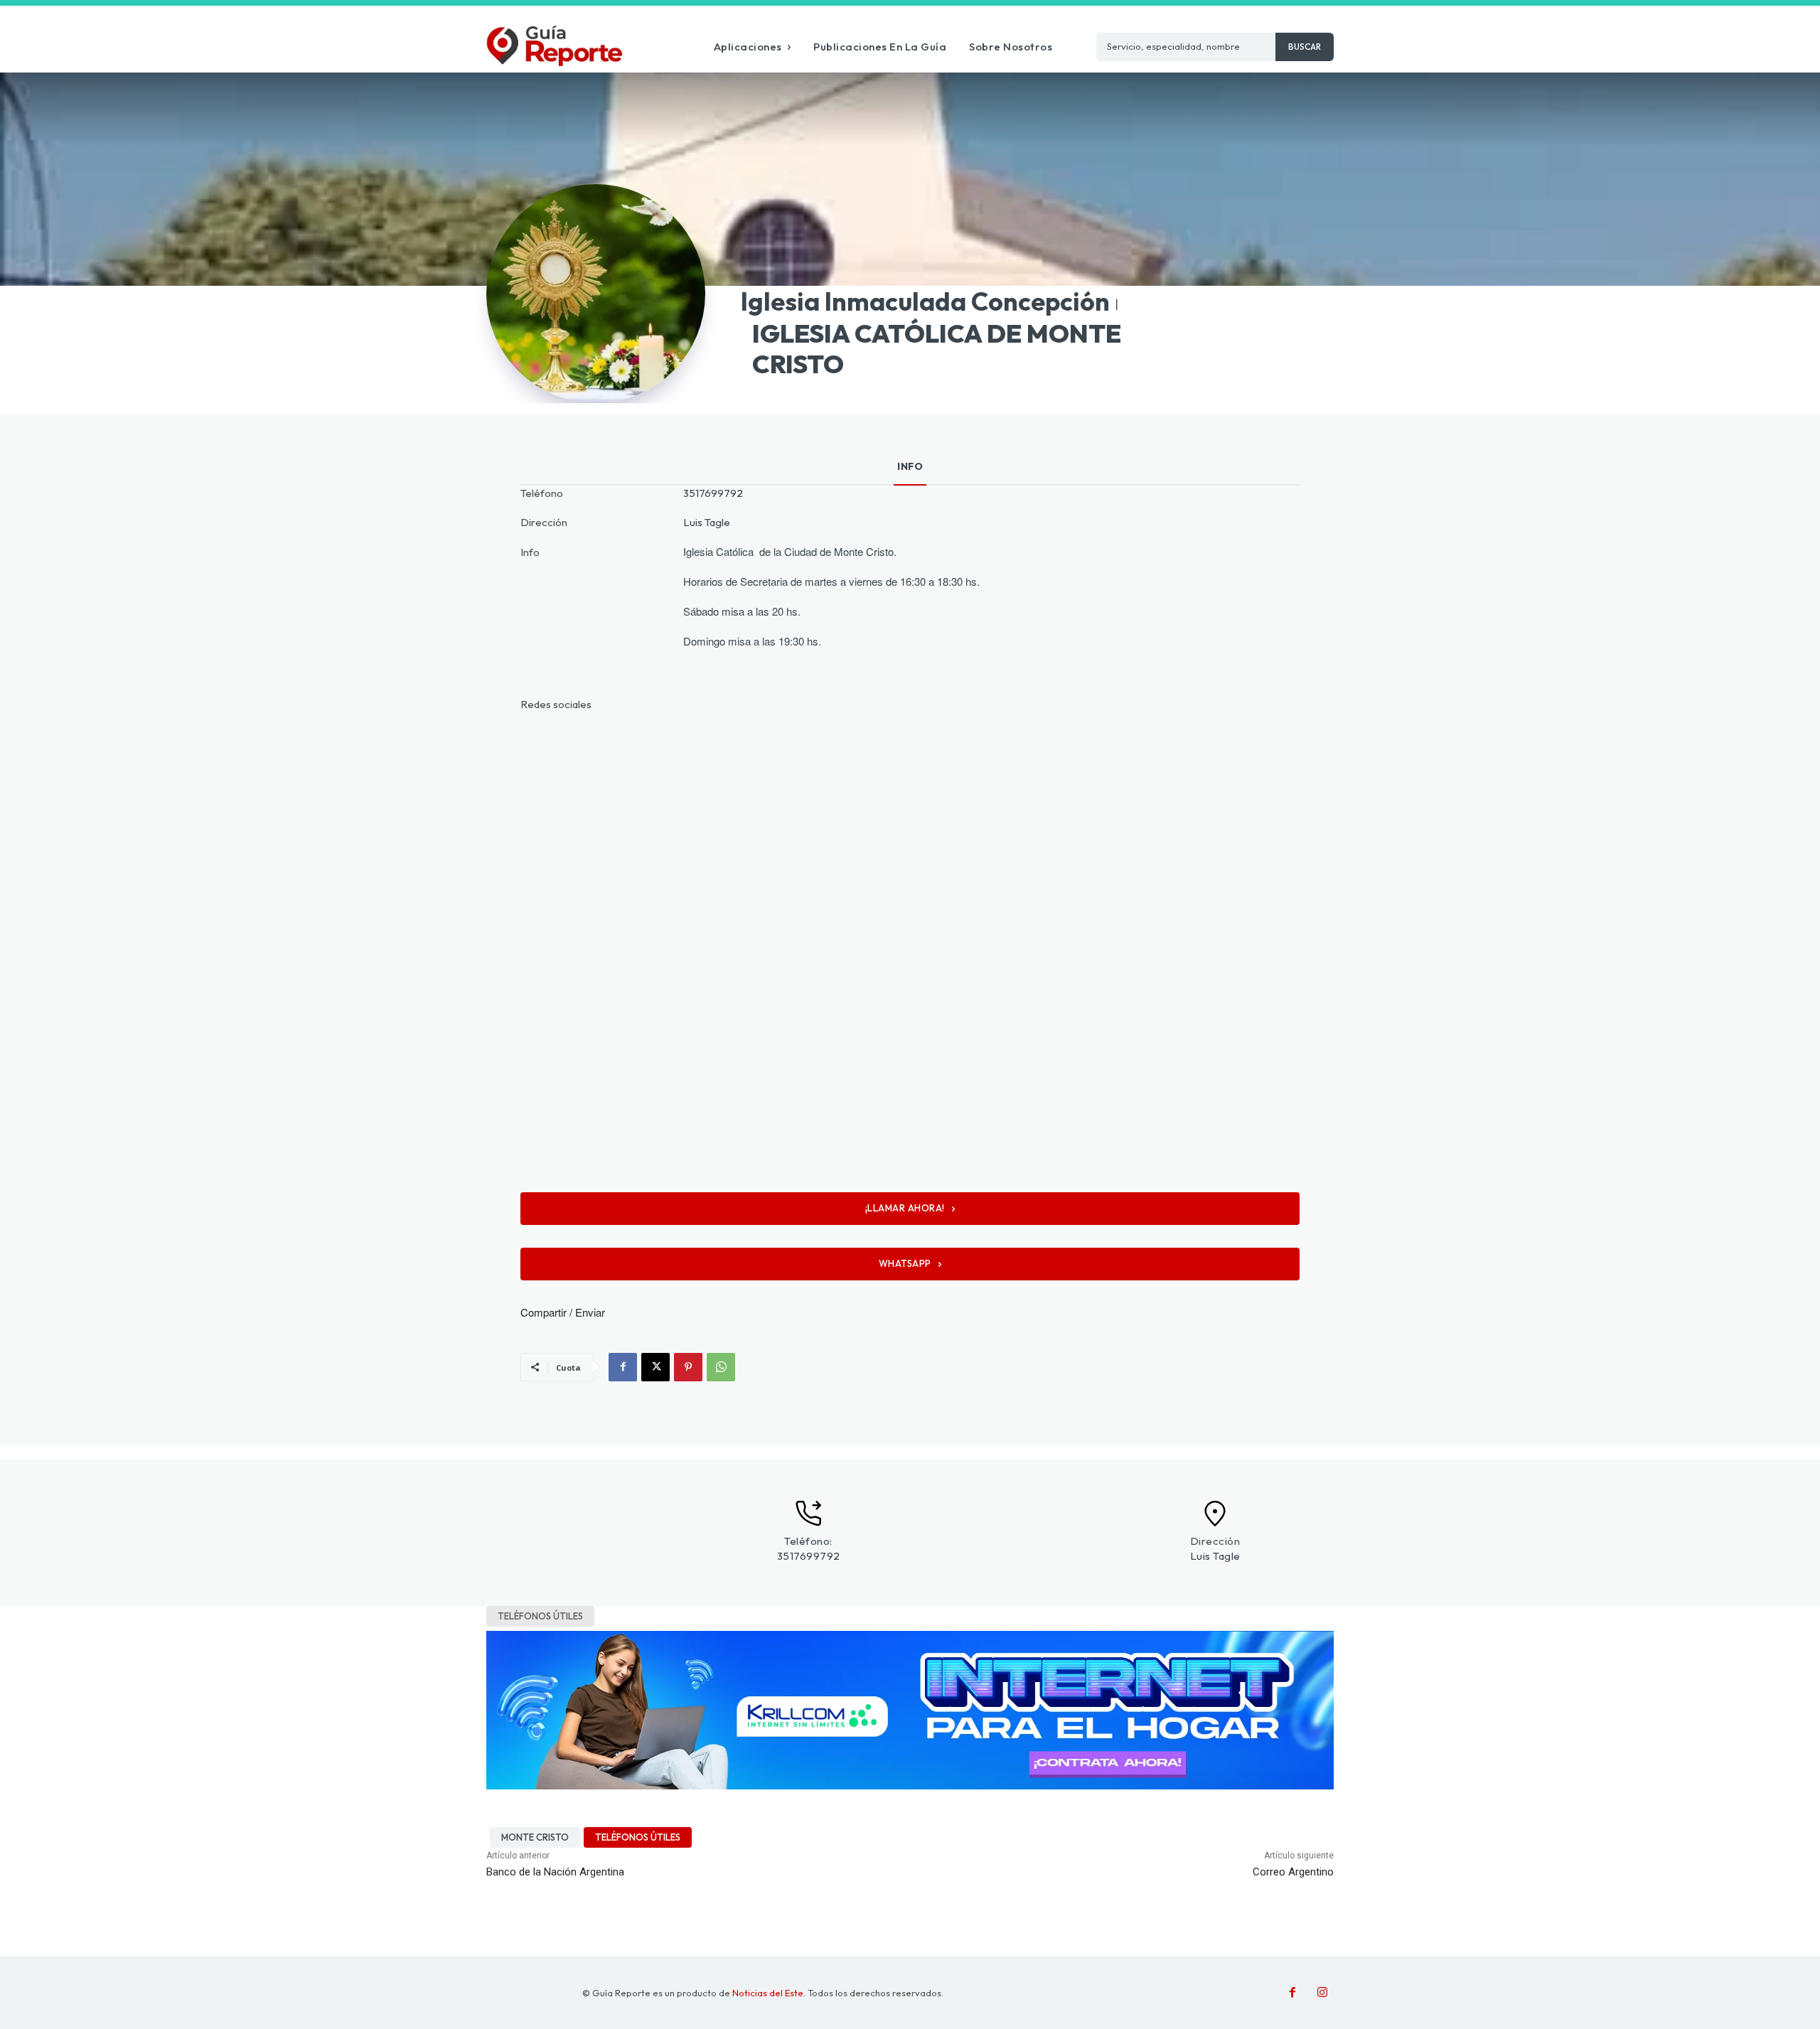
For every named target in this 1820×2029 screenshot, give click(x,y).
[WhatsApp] (721, 1367)
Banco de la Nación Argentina (555, 1872)
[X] (655, 1367)
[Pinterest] (688, 1367)
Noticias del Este (768, 1993)
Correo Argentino (1293, 1872)
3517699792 (713, 493)
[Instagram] (1322, 1993)
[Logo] (554, 44)
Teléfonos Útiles (540, 1616)
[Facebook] (623, 1367)
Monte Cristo (535, 1837)
